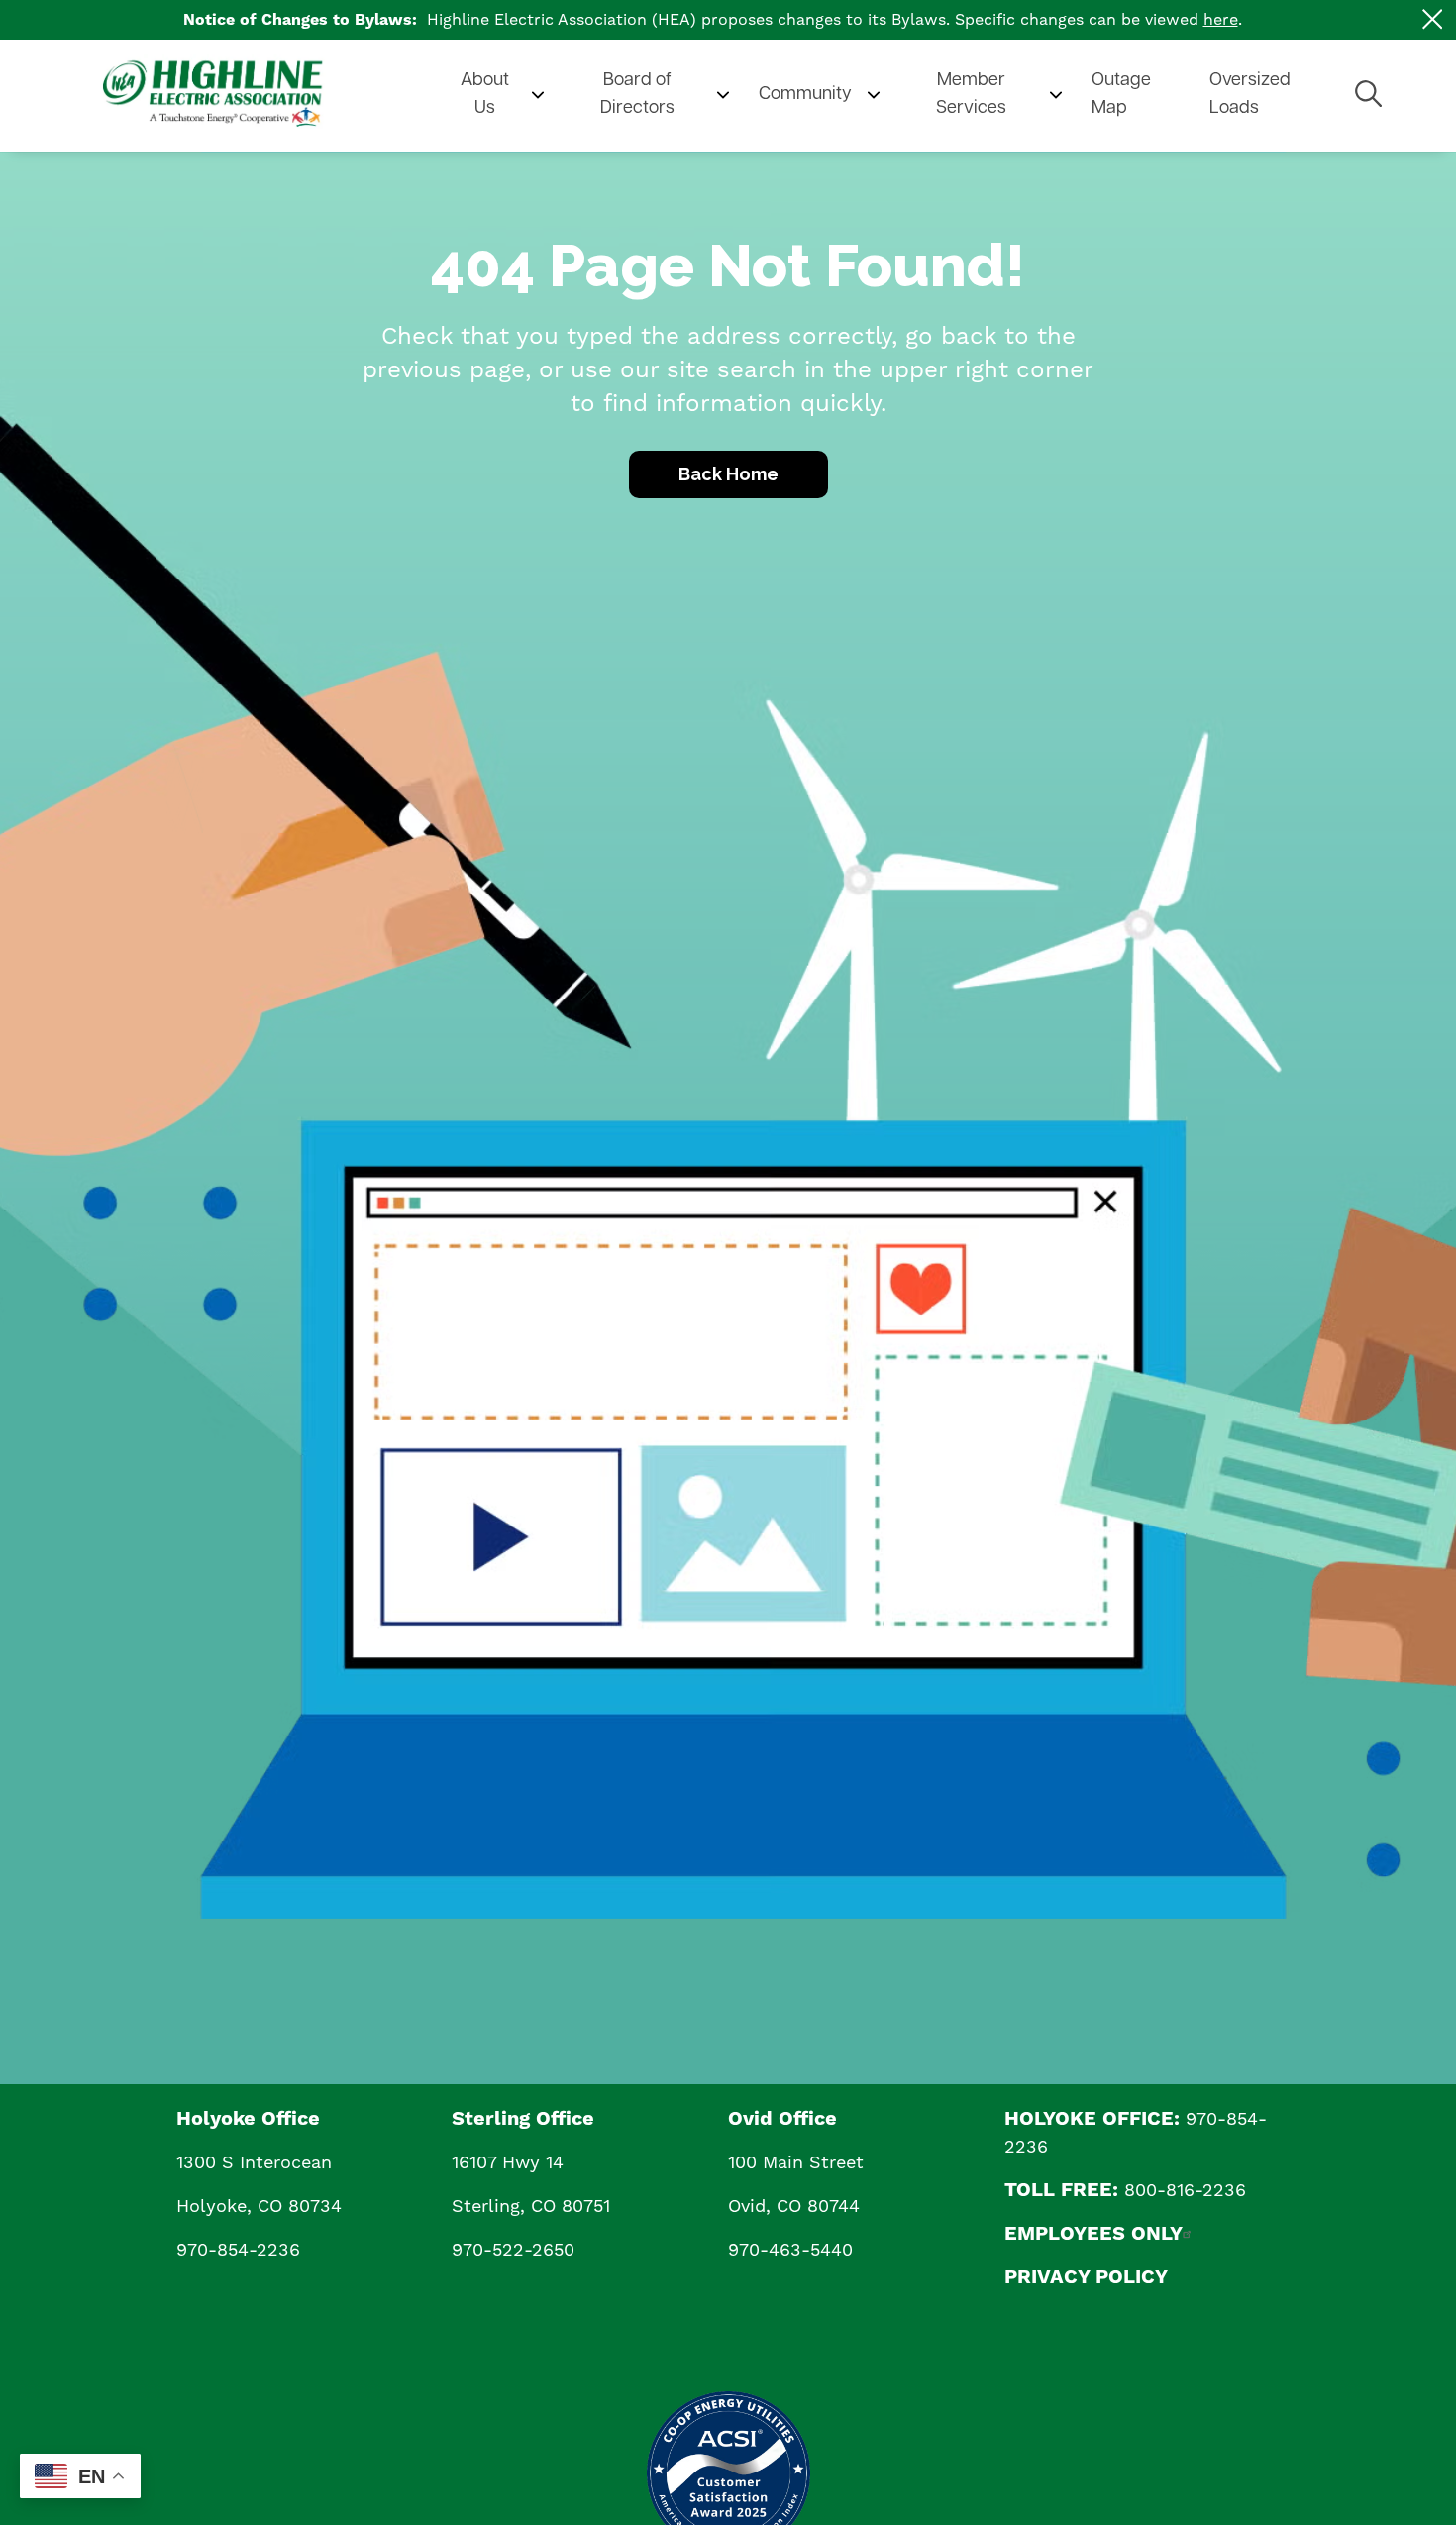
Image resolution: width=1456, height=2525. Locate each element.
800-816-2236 (1185, 2191)
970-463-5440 (790, 2250)
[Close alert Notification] (1433, 19)
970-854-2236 (238, 2250)
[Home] (252, 96)
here (1221, 20)
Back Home (728, 474)
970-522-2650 (513, 2250)
